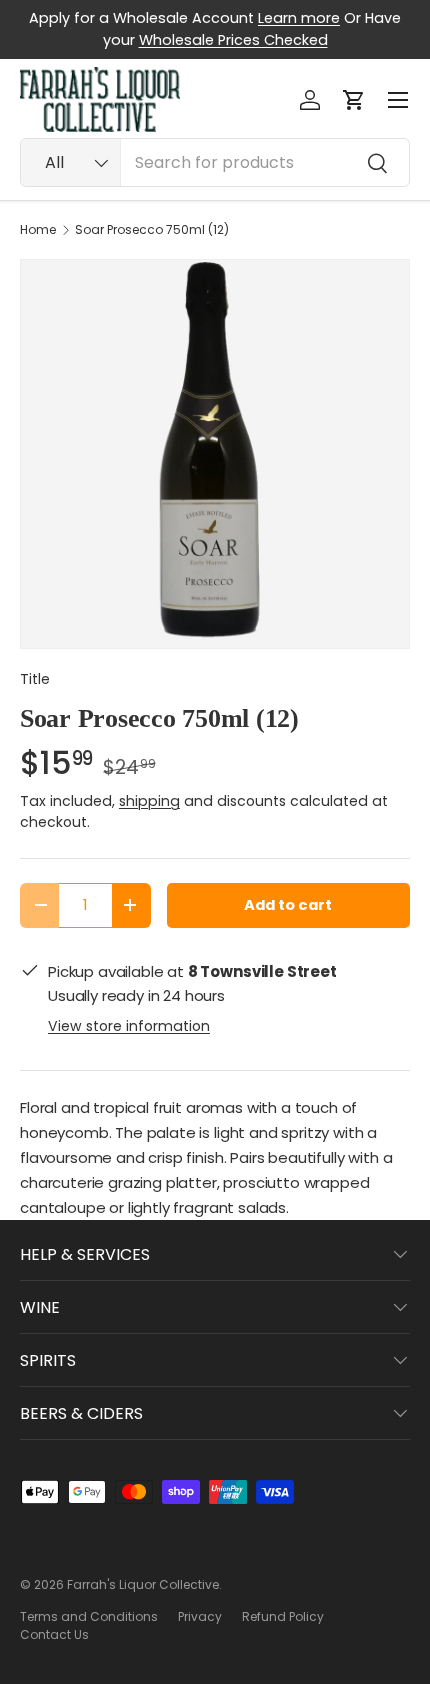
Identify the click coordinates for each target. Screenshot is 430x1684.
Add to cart (288, 905)
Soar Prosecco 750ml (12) (152, 230)
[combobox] (215, 162)
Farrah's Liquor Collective (143, 1584)
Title (35, 679)
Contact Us (54, 1634)
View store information (129, 1026)
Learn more (299, 18)
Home (38, 230)
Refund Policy (283, 1616)
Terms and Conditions (89, 1616)
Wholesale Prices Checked (233, 40)
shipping (149, 801)
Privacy (200, 1616)
